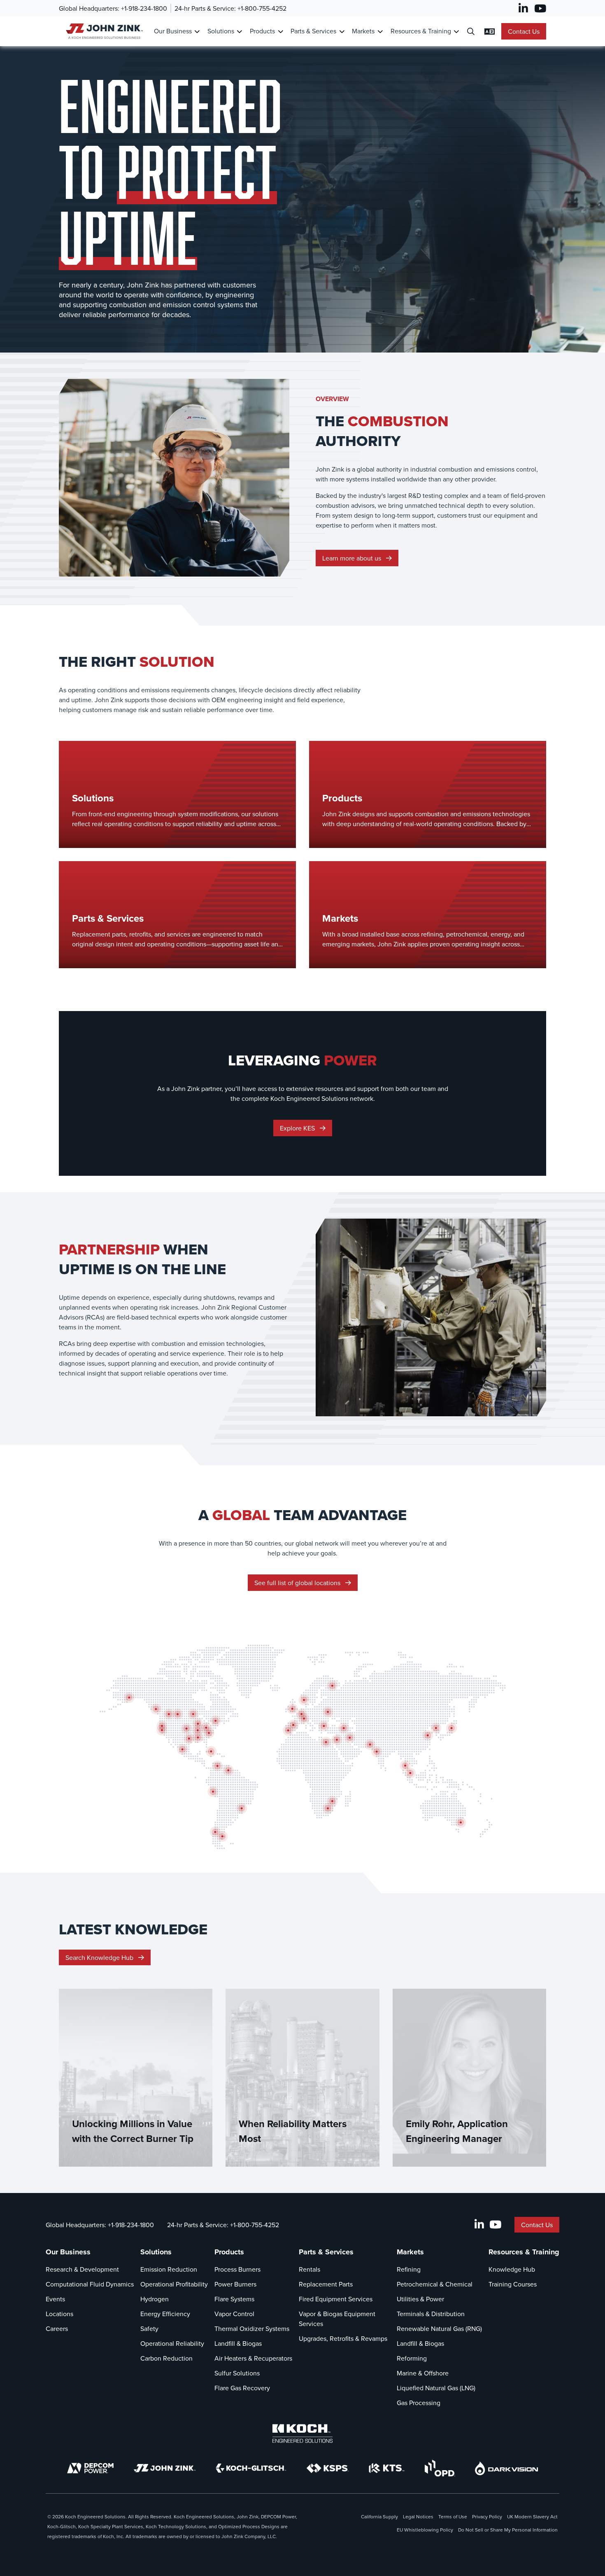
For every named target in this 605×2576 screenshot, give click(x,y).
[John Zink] (165, 2468)
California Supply (379, 2516)
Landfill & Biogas (238, 2343)
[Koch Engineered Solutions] (302, 2434)
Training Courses (513, 2284)
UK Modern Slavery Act (532, 2516)
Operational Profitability (174, 2284)
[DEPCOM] (90, 2468)
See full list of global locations (298, 1583)
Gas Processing (419, 2403)
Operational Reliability (172, 2343)
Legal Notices (418, 2516)
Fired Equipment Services (336, 2299)
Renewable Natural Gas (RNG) (439, 2328)
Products (262, 31)
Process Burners (237, 2269)
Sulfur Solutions (237, 2373)
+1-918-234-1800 (144, 8)
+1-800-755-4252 (262, 8)
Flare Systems (234, 2299)
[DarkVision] (507, 2468)
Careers (57, 2328)
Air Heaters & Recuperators (253, 2358)
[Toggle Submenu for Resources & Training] (456, 31)
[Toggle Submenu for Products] (280, 31)
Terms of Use (453, 2516)
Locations (59, 2314)
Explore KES (298, 1128)
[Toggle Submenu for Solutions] (239, 31)
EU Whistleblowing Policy (425, 2530)
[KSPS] (328, 2468)
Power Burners (235, 2284)
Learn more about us (353, 558)
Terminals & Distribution (431, 2314)
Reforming (412, 2358)
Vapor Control (234, 2314)
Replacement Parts (326, 2284)
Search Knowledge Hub (100, 1957)
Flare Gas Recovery (242, 2388)
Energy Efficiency (165, 2314)
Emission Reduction (169, 2269)
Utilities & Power (420, 2299)
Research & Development (82, 2269)
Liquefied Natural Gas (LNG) (436, 2388)
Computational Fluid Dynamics (90, 2284)
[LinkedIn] (523, 8)
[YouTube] (540, 8)
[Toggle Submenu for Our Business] (197, 31)
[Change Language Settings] (490, 31)
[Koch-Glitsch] (251, 2468)
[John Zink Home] (103, 31)
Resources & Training (421, 31)
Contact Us (524, 31)
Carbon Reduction (166, 2358)
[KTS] (387, 2468)
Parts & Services (313, 31)
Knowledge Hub (512, 2269)
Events (55, 2299)
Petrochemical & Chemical (435, 2284)
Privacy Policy (487, 2516)
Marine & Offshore (423, 2373)
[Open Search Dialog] (471, 31)
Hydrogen (155, 2299)
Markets (363, 31)
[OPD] (440, 2468)
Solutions (221, 31)
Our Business (173, 31)
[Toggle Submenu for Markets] (380, 31)
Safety (149, 2328)
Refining (409, 2269)
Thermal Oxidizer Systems (252, 2328)
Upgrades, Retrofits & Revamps (343, 2338)
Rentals (309, 2269)
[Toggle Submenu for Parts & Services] (342, 31)
